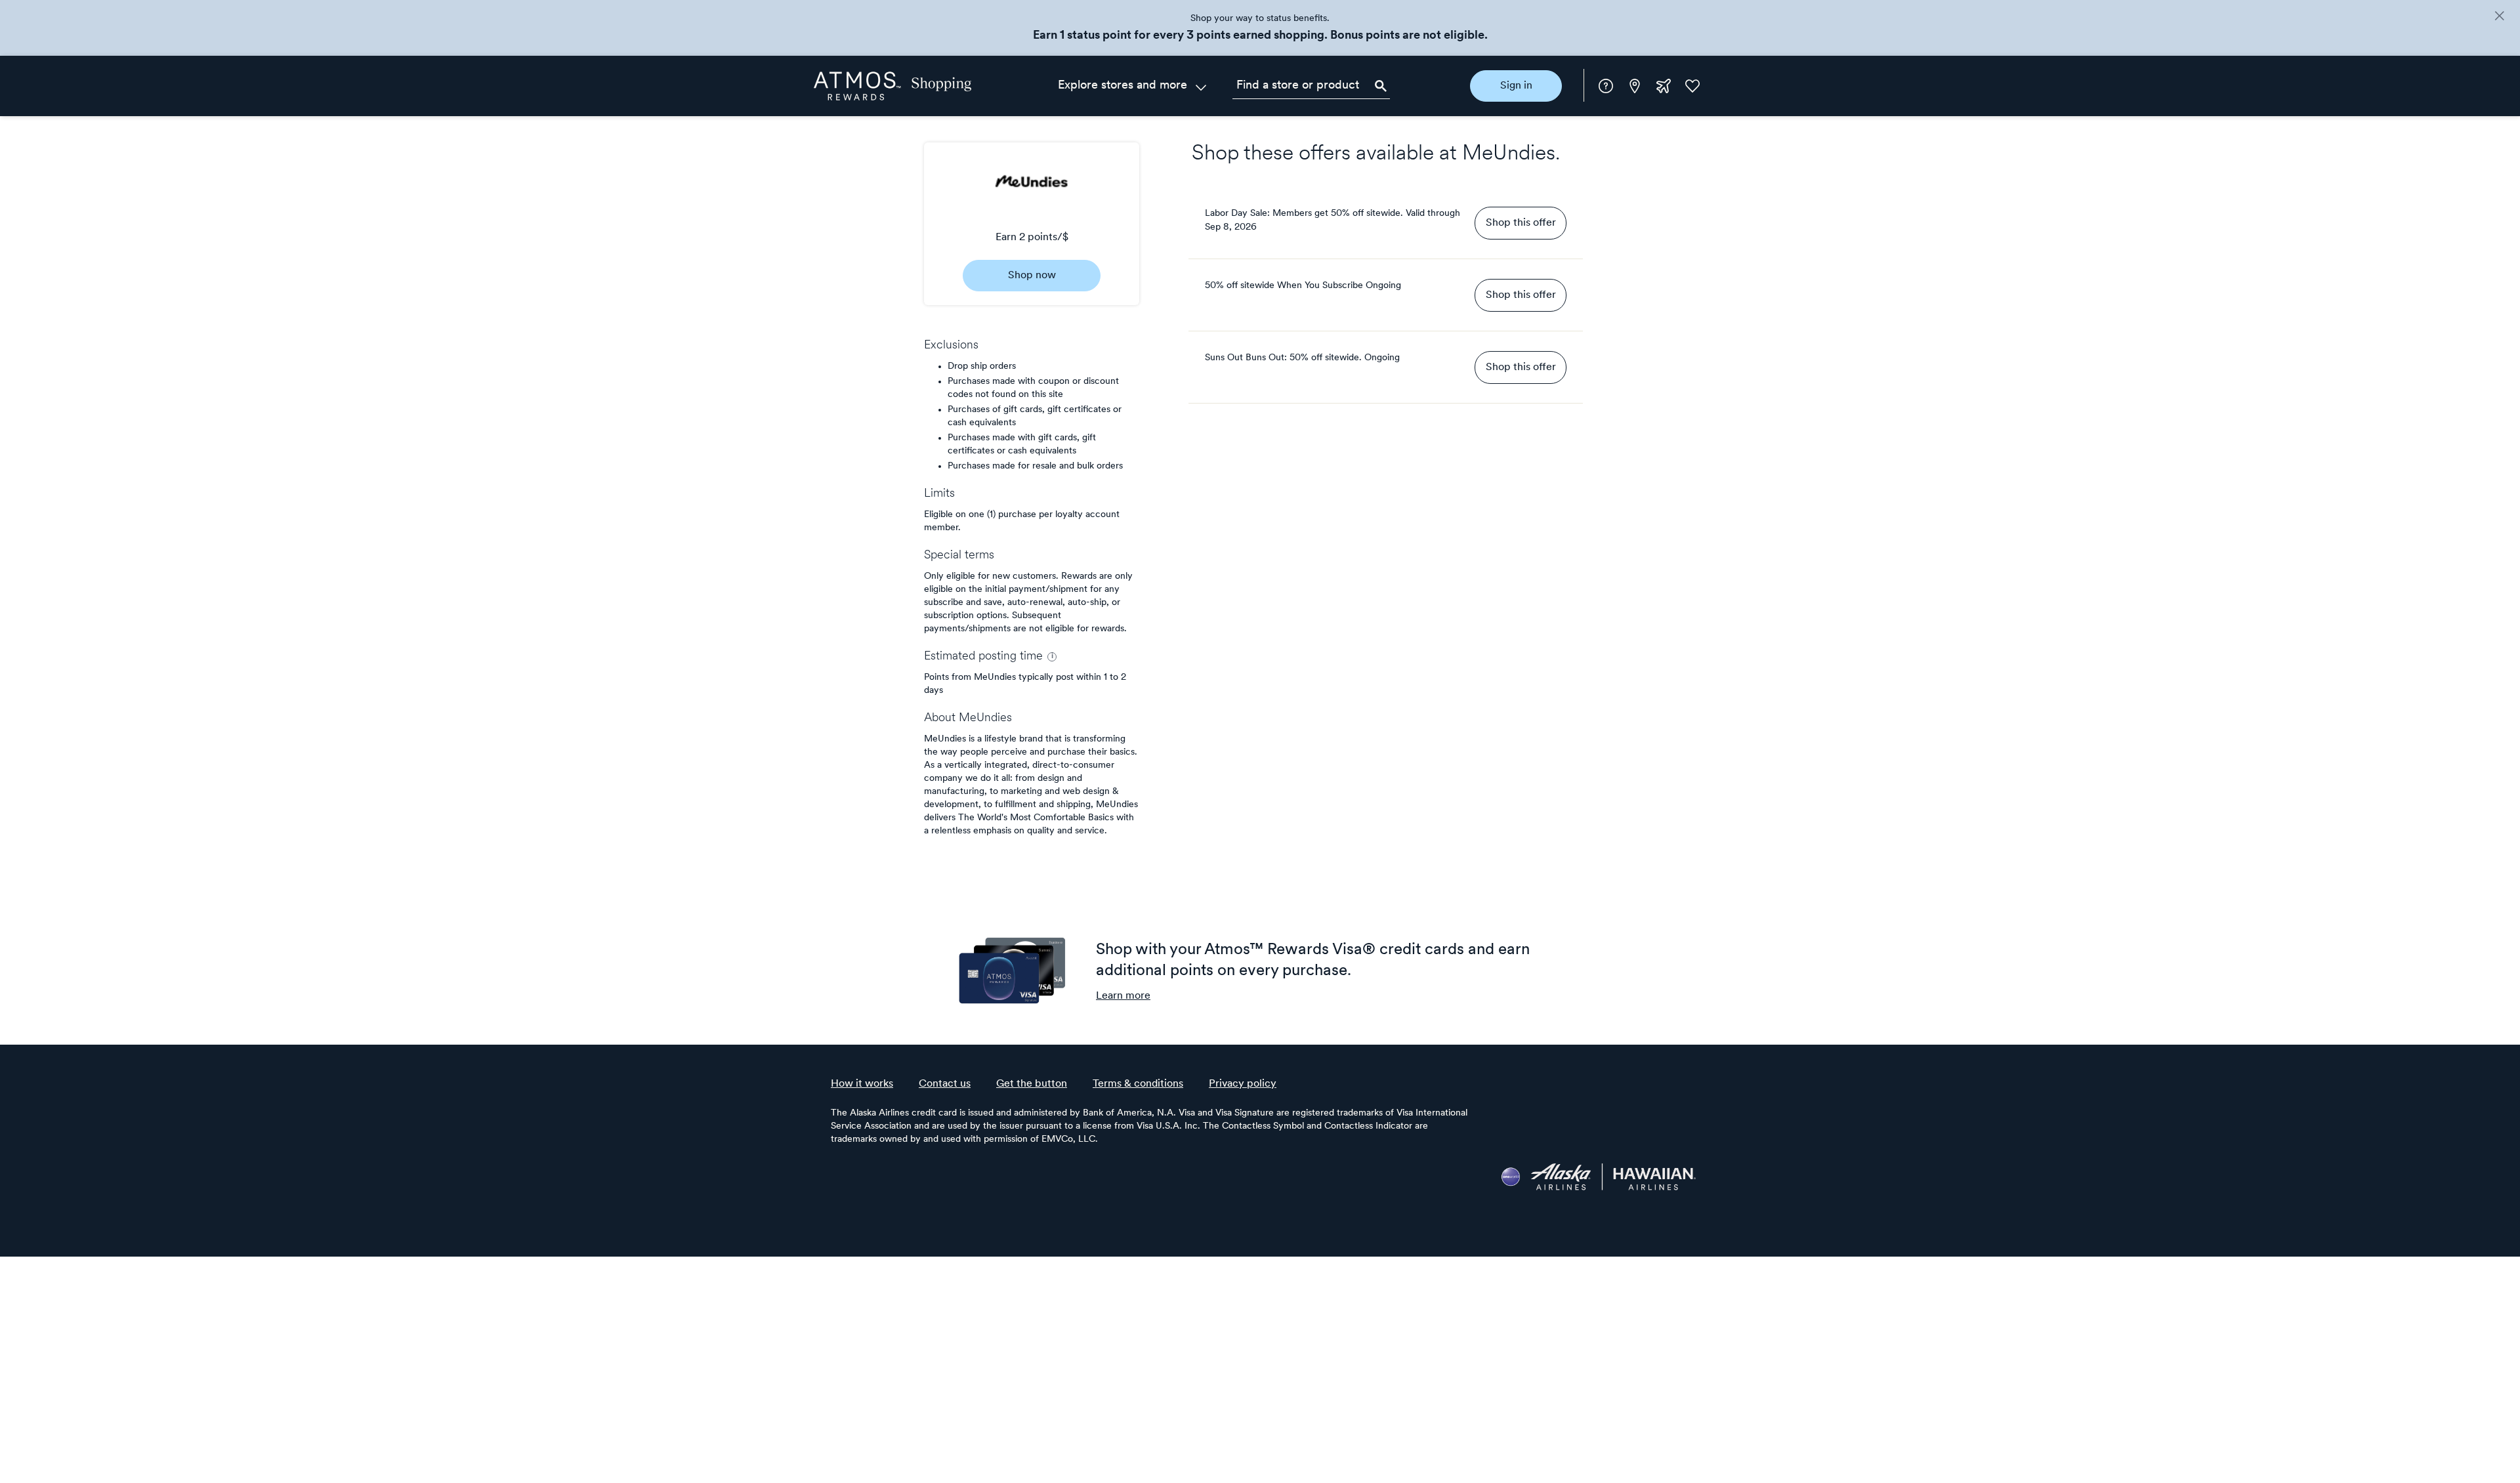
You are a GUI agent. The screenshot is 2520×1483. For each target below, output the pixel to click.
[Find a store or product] (1311, 86)
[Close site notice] (2499, 17)
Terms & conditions (1138, 1084)
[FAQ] (1606, 86)
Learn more (1123, 996)
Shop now (1032, 276)
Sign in (1516, 86)
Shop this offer (1521, 223)
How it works (862, 1084)
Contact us (945, 1084)
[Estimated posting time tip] (1052, 657)
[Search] (1381, 86)
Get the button (1032, 1084)
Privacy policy (1243, 1084)
